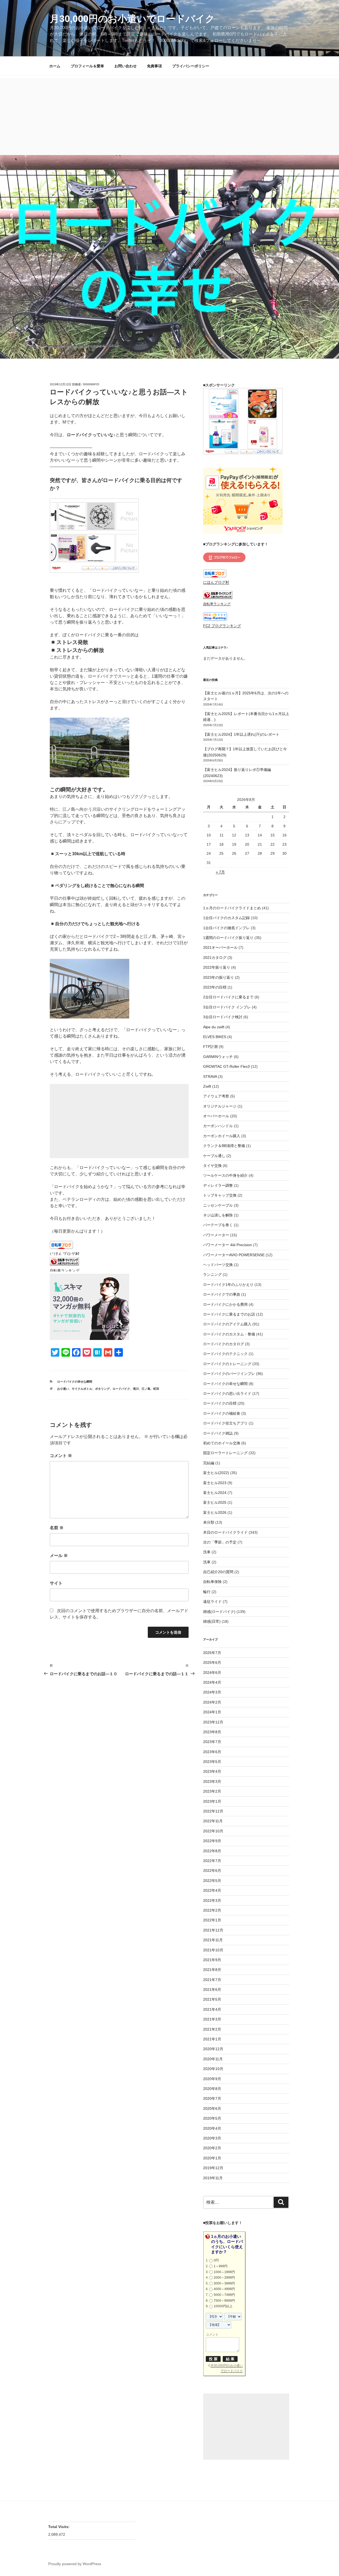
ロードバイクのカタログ (224, 1344)
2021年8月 (212, 1970)
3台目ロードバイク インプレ (227, 1007)
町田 (156, 1389)
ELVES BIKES (215, 1037)
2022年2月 (212, 1910)
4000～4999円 (224, 2289)
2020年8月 (212, 2089)
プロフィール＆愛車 (87, 66)
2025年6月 (212, 1662)
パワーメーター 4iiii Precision (228, 1245)
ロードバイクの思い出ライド (227, 1393)
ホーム (55, 66)
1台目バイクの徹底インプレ (226, 928)
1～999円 (221, 2266)
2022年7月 (212, 1861)
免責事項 (154, 66)
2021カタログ (215, 958)
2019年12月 (213, 2168)
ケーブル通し (214, 1156)
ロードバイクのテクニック (225, 1354)
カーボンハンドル (218, 1126)
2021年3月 (212, 2019)
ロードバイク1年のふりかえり (228, 1285)
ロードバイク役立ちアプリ (225, 1423)
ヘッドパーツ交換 (218, 1265)
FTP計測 (210, 1047)
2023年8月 (212, 1732)
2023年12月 (213, 1722)
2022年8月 (212, 1851)
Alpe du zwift (214, 1027)
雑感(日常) (212, 1621)
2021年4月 (212, 2009)
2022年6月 (212, 1871)
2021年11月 (213, 1940)
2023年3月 (212, 1781)
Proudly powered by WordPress (75, 2564)
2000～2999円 (224, 2278)
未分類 (209, 1522)
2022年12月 (213, 1811)
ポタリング (102, 1389)
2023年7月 (212, 1742)
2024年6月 (212, 1673)
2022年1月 (212, 1920)
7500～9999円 (224, 2301)
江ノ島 (146, 1389)
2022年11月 (213, 1821)
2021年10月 (213, 1950)
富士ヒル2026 (215, 1512)
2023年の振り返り (218, 977)
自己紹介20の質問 (218, 1572)
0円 (216, 2260)
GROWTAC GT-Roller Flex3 (226, 1066)
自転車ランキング (65, 1271)
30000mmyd (91, 384)
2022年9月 (212, 1841)
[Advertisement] (169, 115)
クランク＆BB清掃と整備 (224, 1146)
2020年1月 (212, 2158)
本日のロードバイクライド (225, 1532)
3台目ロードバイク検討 (223, 1017)
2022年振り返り (217, 967)
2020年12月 (213, 2049)
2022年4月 (212, 1890)
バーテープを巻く (218, 1225)
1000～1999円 (224, 2272)
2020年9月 (212, 2079)
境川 (136, 1389)
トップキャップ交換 (220, 1195)
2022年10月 (213, 1831)
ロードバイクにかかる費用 (225, 1304)
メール (59, 1556)
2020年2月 (212, 2148)
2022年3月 (212, 1900)
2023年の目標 (215, 987)
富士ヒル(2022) (216, 1473)
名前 (57, 1528)
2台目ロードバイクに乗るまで (228, 997)
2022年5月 (212, 1881)
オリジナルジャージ (220, 1106)
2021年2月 (212, 2029)
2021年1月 (212, 2039)
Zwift (207, 1086)
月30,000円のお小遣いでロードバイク (132, 19)
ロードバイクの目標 (220, 1403)
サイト (56, 1583)
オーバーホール (216, 1116)
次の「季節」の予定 (220, 1542)
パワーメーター (216, 1235)
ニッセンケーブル (218, 1205)
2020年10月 (213, 2069)
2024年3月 (212, 1692)
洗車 (207, 1552)
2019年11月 (213, 2178)
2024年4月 (212, 1682)
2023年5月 (212, 1762)
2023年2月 (212, 1791)
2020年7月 (212, 2098)
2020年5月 (212, 2118)
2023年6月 (212, 1752)
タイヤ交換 (212, 1166)
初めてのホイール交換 (222, 1443)
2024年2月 (212, 1702)
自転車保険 (212, 1582)
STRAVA (210, 1077)
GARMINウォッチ (218, 1057)
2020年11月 (213, 2059)
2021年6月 (212, 1990)
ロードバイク (121, 1389)
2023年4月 (212, 1771)
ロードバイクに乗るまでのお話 (229, 1314)
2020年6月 (212, 2109)
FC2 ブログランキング (222, 626)
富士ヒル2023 (215, 1483)
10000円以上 (223, 2306)
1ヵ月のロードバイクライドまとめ (232, 908)
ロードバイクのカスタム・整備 (229, 1334)
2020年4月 (212, 2128)
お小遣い (63, 1389)
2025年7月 (212, 1653)
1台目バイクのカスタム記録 (226, 918)
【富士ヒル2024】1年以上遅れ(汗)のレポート (241, 734)
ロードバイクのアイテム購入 (227, 1324)
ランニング (212, 1274)
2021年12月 (213, 1930)
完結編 (209, 1463)
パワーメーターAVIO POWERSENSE (234, 1255)
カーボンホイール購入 (222, 1136)
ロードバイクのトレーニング (227, 1364)
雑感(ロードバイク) (219, 1612)
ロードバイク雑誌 (218, 1433)
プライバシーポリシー (191, 66)
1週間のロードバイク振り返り (228, 938)
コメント (61, 1456)
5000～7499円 (224, 2295)
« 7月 (220, 872)
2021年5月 (212, 1999)
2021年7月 (212, 1980)
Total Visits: (59, 2527)
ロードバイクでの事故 (222, 1294)
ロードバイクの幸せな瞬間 (75, 1382)
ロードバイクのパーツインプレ (229, 1374)
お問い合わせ (126, 66)
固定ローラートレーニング (225, 1453)
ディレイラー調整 (218, 1185)
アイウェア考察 (216, 1096)
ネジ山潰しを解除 (218, 1215)
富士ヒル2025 (215, 1502)
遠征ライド (212, 1602)
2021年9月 (212, 1960)
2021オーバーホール (220, 947)
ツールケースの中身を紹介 (225, 1175)
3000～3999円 (224, 2283)
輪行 (207, 1592)
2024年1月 (212, 1712)
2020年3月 (212, 2138)
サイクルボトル (82, 1389)
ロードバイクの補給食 (222, 1413)
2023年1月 (212, 1801)
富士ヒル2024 (215, 1493)
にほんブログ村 (65, 1254)
